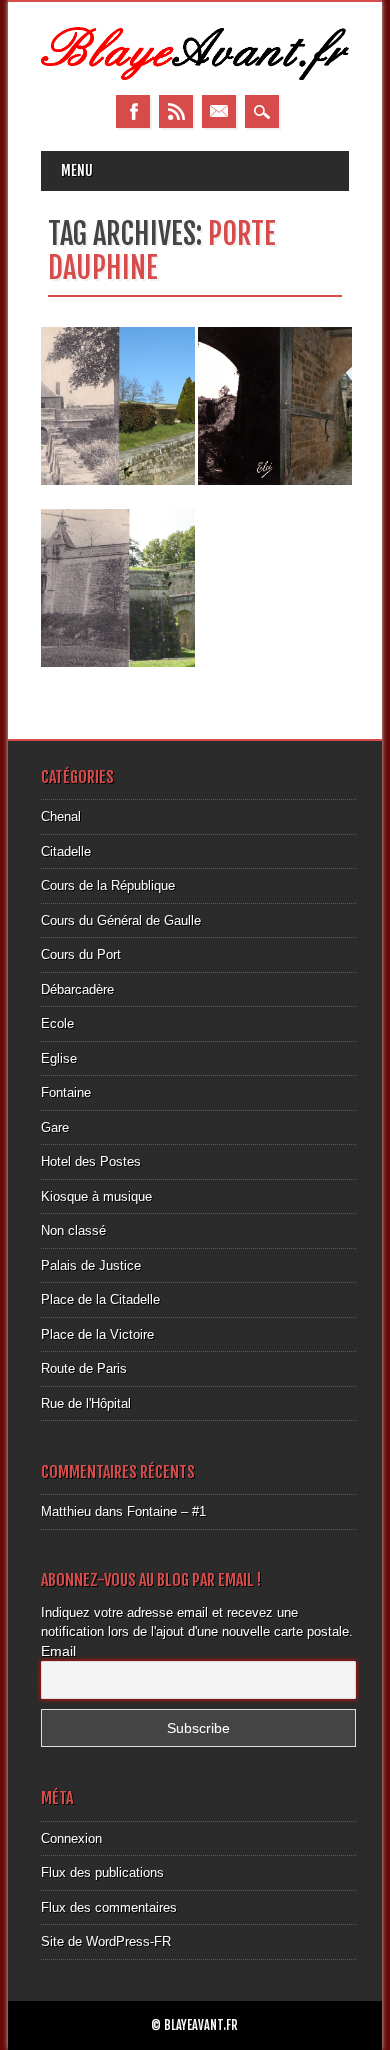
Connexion (71, 1838)
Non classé (73, 1230)
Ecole (57, 1023)
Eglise (59, 1058)
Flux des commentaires (109, 1907)
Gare (55, 1127)
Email (219, 111)
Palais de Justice (91, 1265)
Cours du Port (81, 954)
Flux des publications (102, 1872)
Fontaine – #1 (166, 1511)
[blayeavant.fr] (195, 75)
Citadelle (66, 851)
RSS (176, 111)
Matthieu (66, 1511)
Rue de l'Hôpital (86, 1403)
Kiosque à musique (96, 1196)
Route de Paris (84, 1368)
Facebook (133, 111)
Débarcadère (77, 989)
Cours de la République (108, 885)
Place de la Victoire (97, 1334)
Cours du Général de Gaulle (121, 920)
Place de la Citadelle (100, 1299)
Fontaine (66, 1092)
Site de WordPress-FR (106, 1941)
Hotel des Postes (91, 1161)
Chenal (61, 816)
